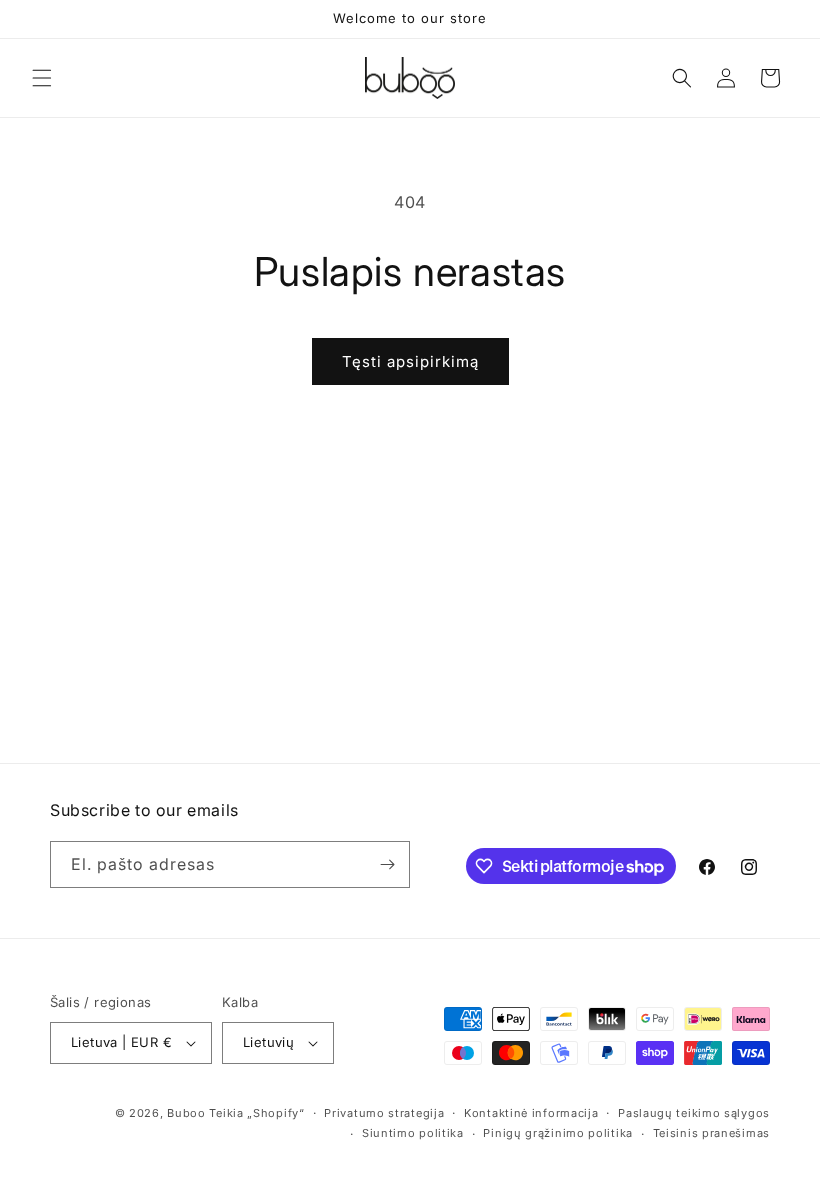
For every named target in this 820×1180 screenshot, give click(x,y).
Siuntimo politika (413, 1133)
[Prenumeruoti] (387, 864)
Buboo (186, 1113)
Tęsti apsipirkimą (410, 361)
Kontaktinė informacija (531, 1113)
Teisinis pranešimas (711, 1133)
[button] (42, 78)
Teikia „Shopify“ (256, 1113)
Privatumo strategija (384, 1113)
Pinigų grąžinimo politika (558, 1133)
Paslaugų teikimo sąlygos (694, 1113)
